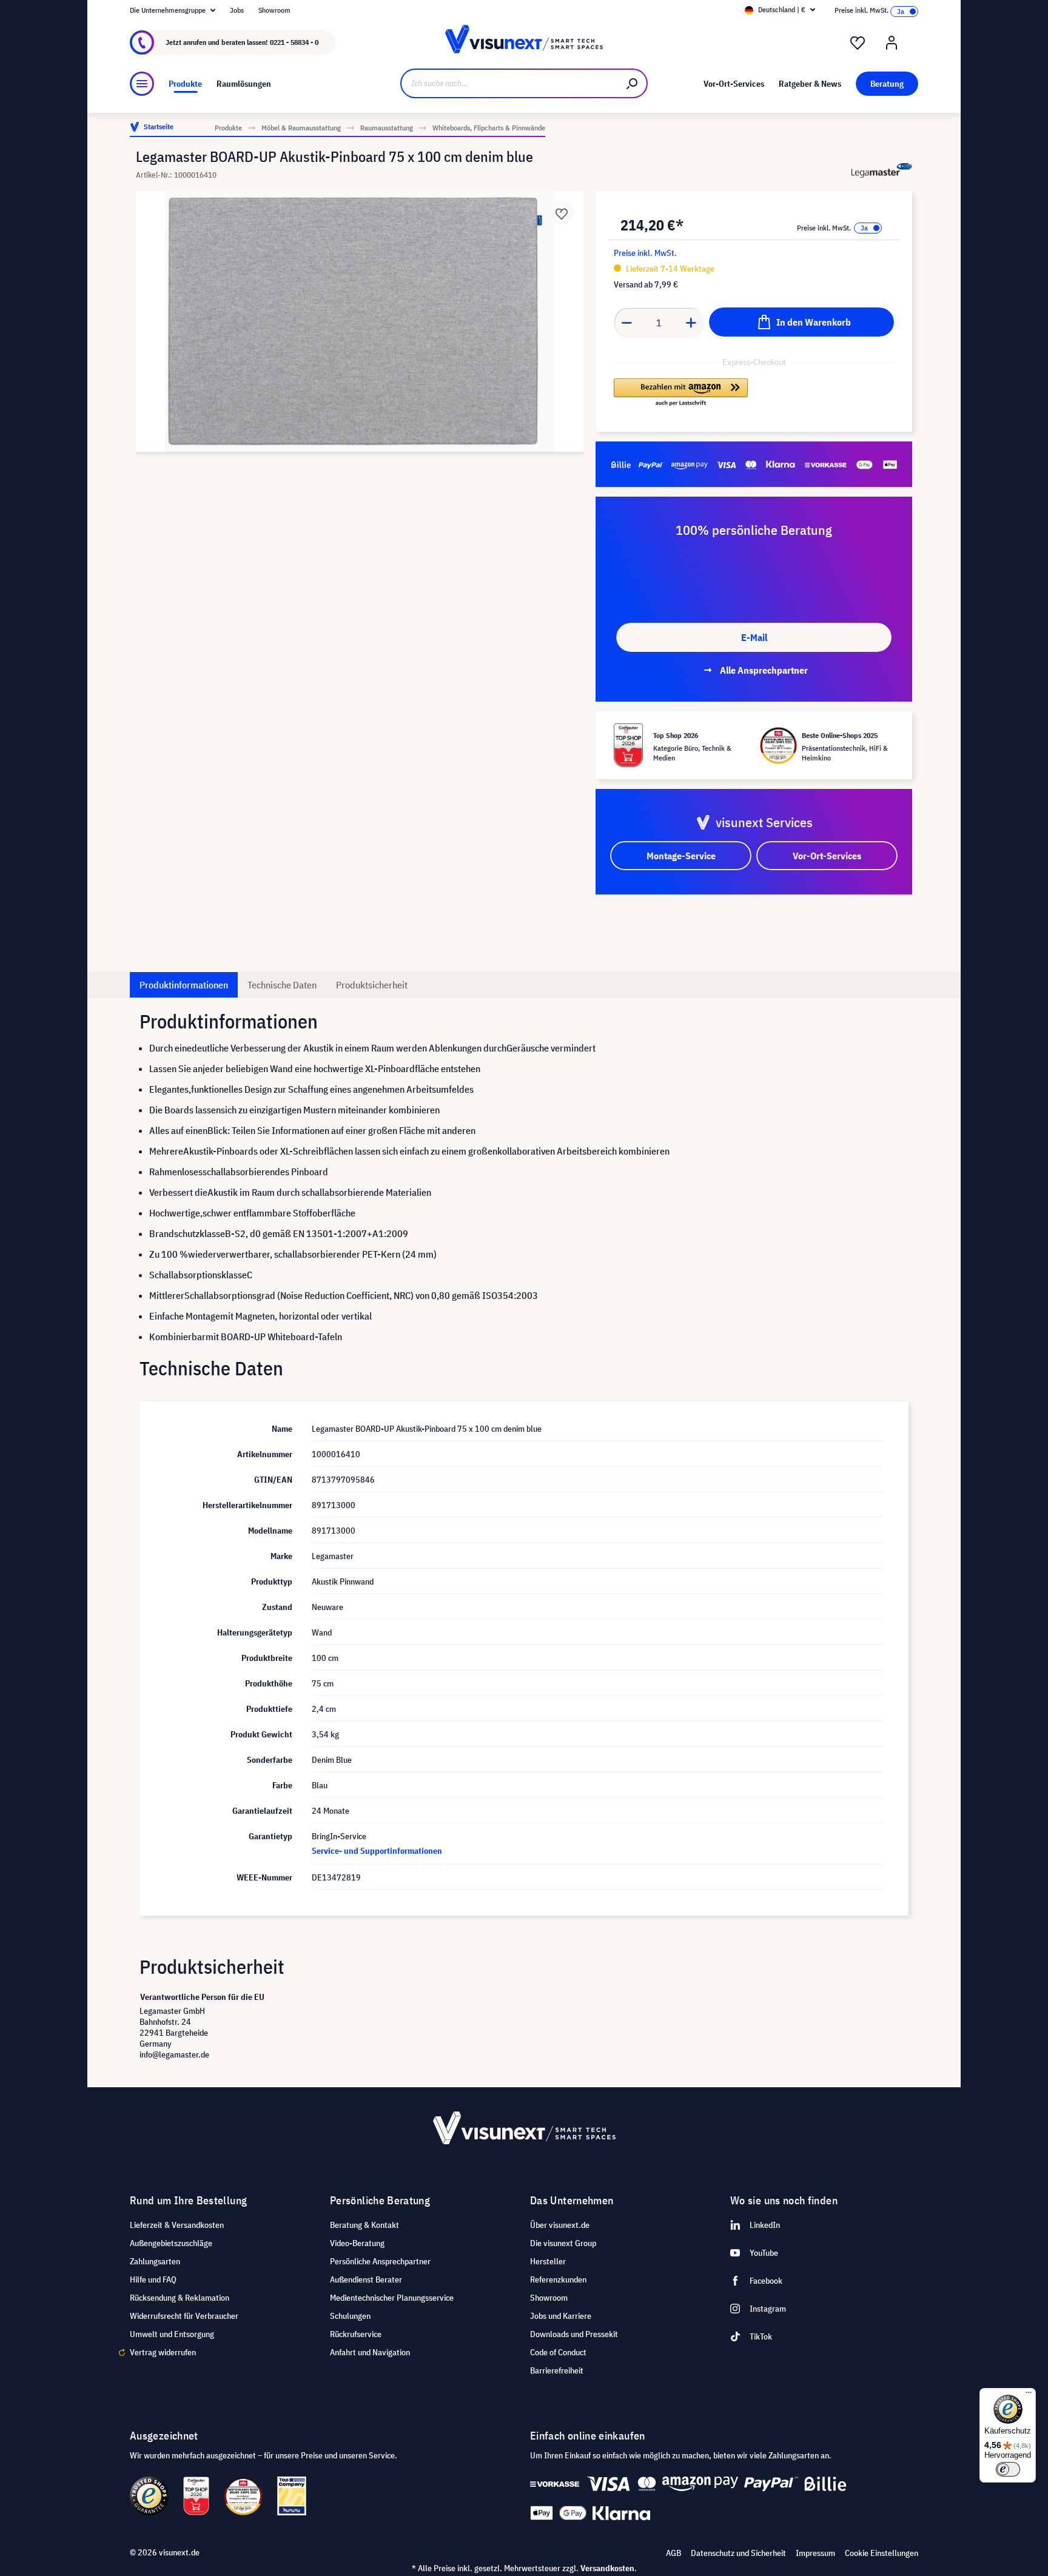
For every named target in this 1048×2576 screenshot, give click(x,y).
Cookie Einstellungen (882, 2553)
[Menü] (142, 84)
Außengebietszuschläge (171, 2243)
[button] (681, 393)
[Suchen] (633, 83)
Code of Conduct (558, 2352)
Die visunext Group (563, 2243)
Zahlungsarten (155, 2261)
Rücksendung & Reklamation (180, 2298)
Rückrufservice (356, 2334)
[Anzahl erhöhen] (691, 323)
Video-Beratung (357, 2243)
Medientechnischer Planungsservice (392, 2298)
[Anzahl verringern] (626, 323)
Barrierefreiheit (557, 2370)
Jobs (237, 10)
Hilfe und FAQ (153, 2279)
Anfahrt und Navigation (370, 2352)
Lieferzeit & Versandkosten (177, 2225)
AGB (673, 2553)
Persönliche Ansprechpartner (380, 2261)
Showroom (274, 10)
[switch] (1008, 2469)
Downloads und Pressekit (574, 2334)
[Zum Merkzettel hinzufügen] (562, 213)
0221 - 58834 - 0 (294, 42)
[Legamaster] (882, 171)
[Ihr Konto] (892, 43)
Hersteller (548, 2261)
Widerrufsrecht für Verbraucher (184, 2316)
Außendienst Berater (366, 2279)
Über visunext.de (560, 2225)
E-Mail (754, 637)
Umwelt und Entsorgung (172, 2334)
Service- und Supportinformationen (377, 1851)
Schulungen (350, 2316)
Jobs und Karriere (561, 2316)
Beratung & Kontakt (364, 2225)
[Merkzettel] (858, 43)
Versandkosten (607, 2568)
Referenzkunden (558, 2279)
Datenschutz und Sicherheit (738, 2553)
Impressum (815, 2553)
